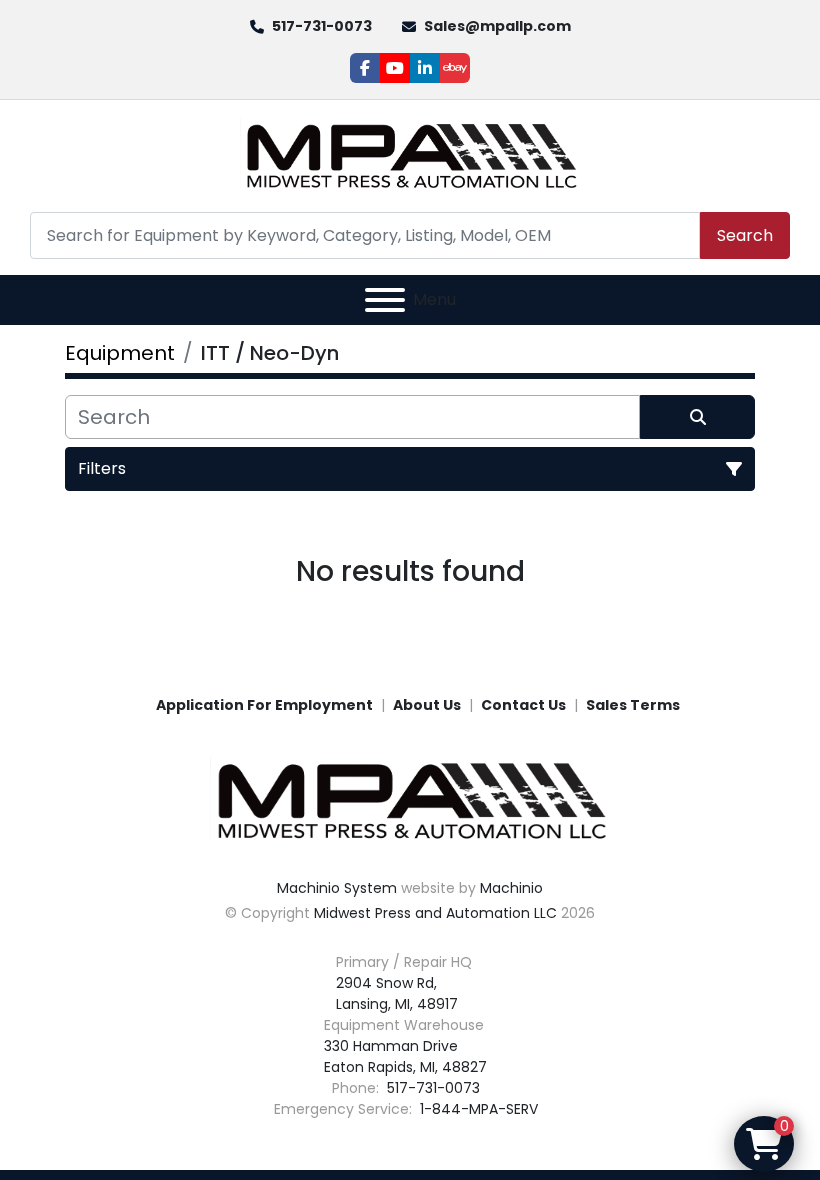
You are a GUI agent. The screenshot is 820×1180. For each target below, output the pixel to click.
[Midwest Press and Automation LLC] (410, 800)
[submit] (697, 417)
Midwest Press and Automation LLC (435, 913)
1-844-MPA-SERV (477, 1109)
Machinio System (337, 888)
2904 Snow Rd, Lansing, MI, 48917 (397, 993)
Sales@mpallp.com (497, 26)
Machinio (511, 888)
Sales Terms (633, 705)
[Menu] (385, 300)
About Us (427, 705)
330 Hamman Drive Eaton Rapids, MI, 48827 (405, 1056)
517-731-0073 (322, 26)
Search (745, 235)
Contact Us (523, 705)
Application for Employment (264, 705)
